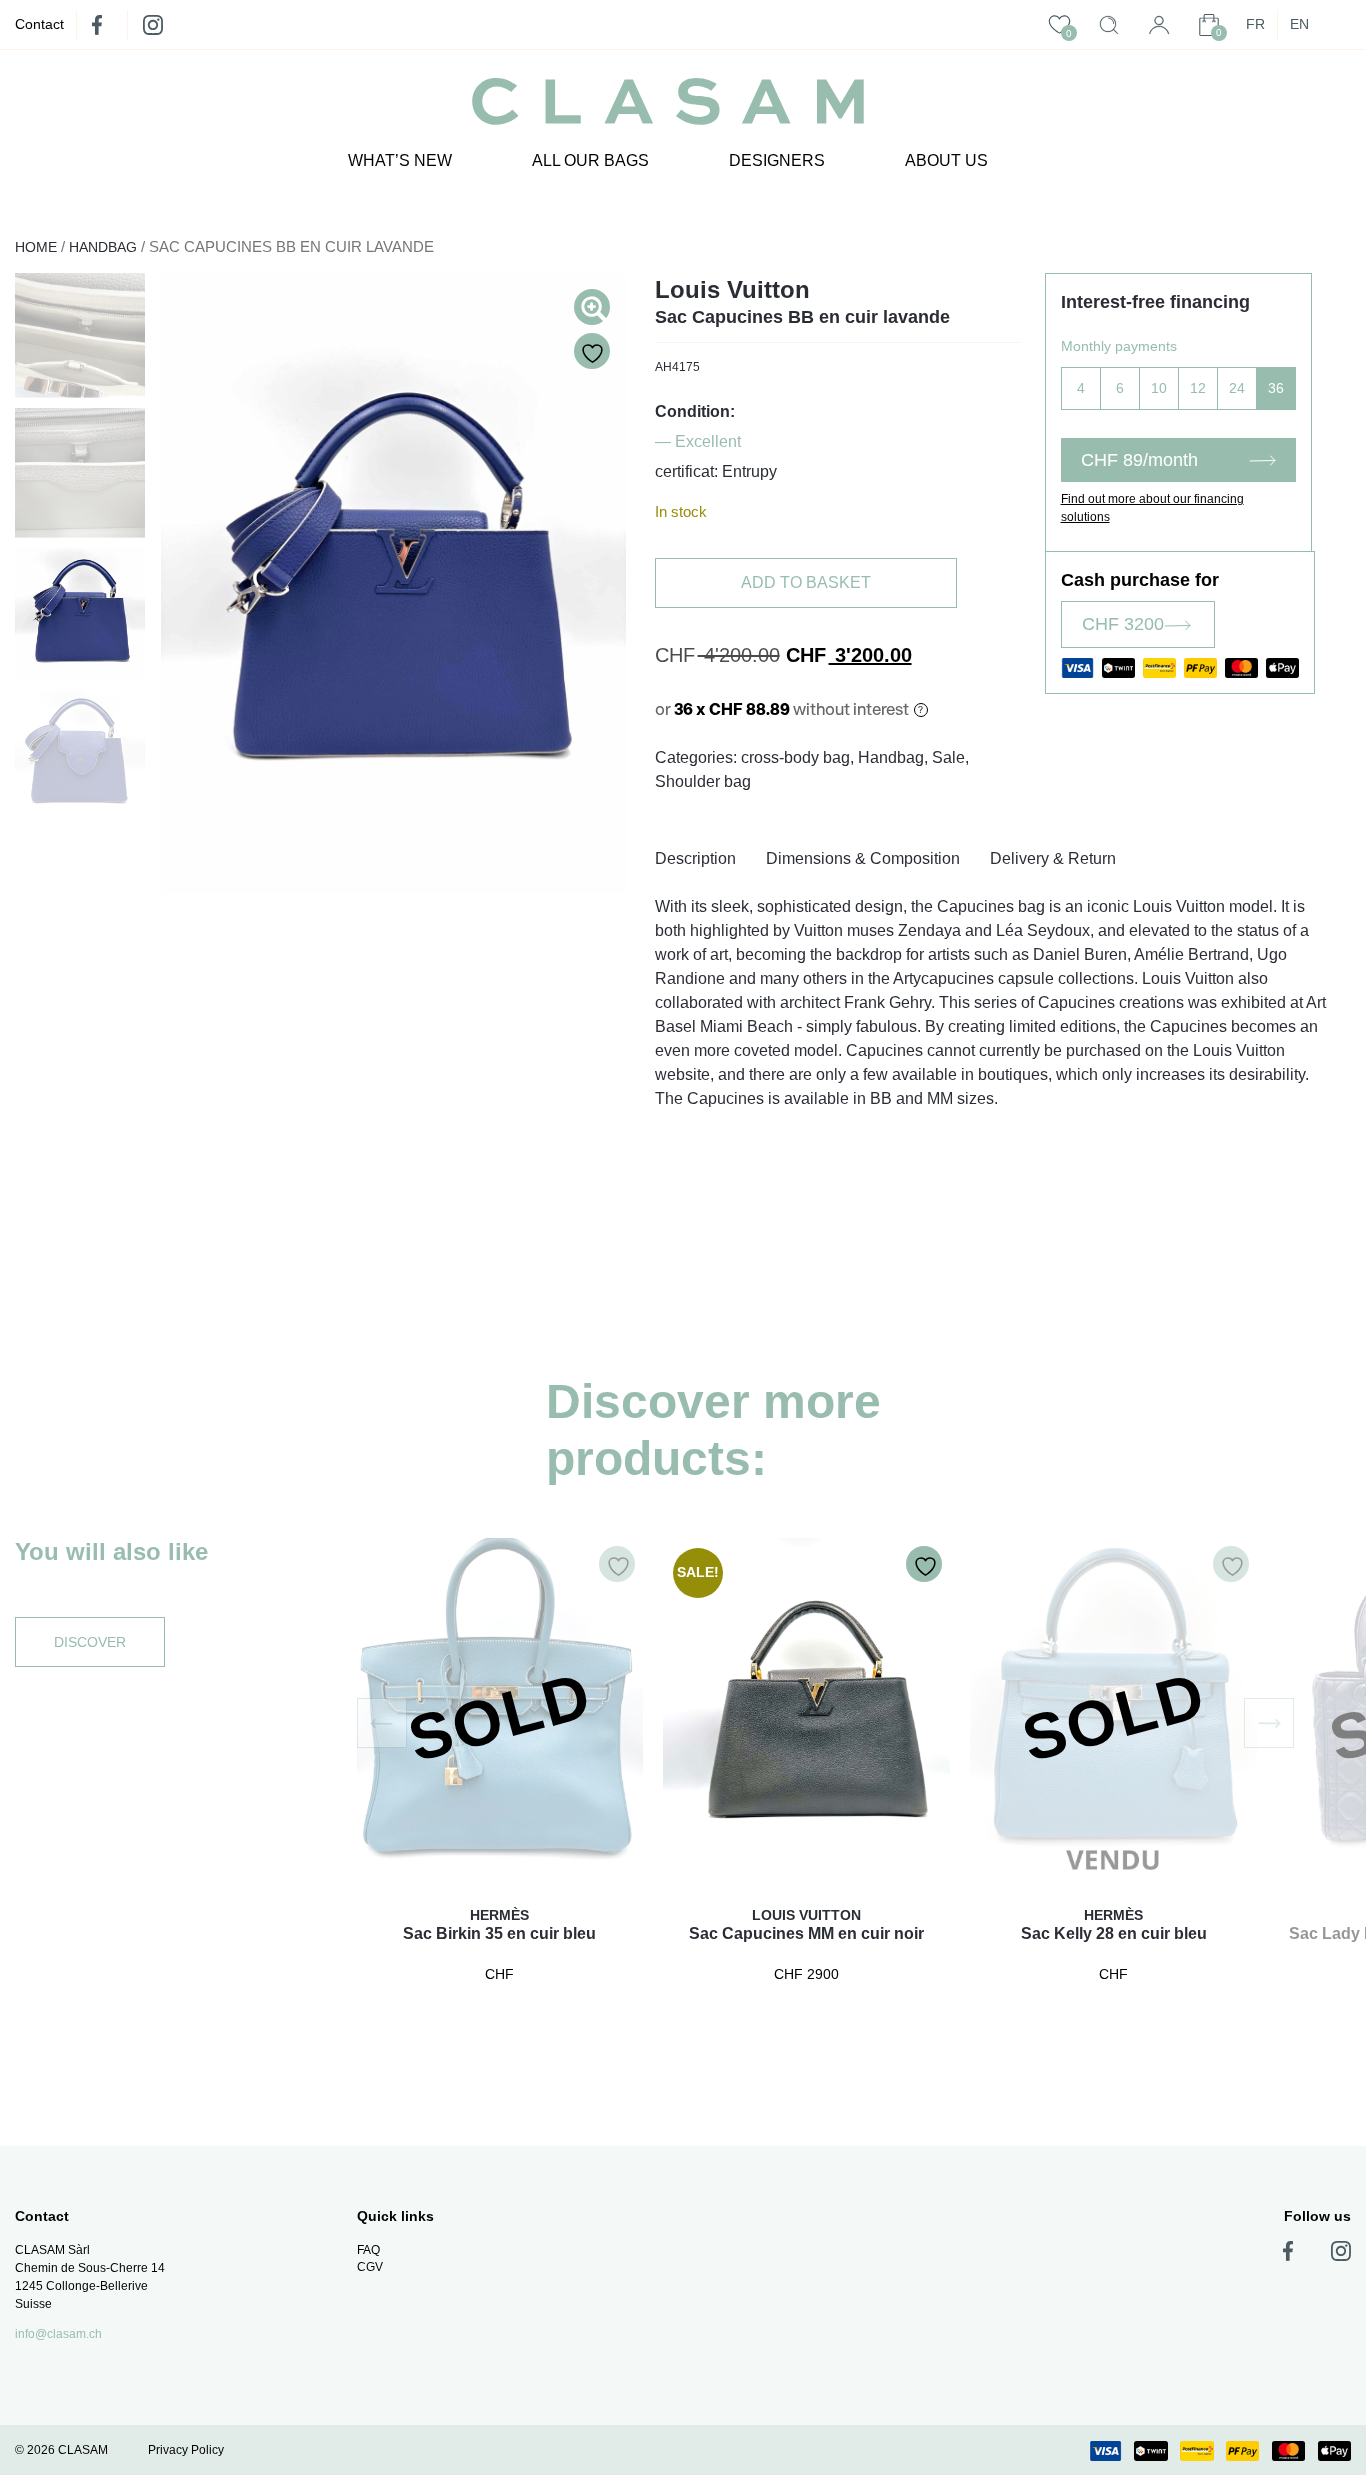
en (1299, 24)
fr (1255, 24)
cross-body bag (795, 757)
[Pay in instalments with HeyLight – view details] (921, 710)
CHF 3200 (1123, 624)
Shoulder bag (703, 781)
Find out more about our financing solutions (1152, 508)
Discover (90, 1642)
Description (695, 858)
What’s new (400, 160)
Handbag (103, 247)
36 (1276, 388)
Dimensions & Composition (863, 858)
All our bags (590, 160)
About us (946, 160)
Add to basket (806, 582)
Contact (39, 24)
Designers (777, 160)
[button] (382, 1723)
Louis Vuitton (732, 289)
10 (1159, 388)
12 (1198, 388)
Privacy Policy (186, 2450)
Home (36, 247)
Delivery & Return (1053, 858)
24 (1237, 388)
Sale (948, 757)
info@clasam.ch (58, 2334)
